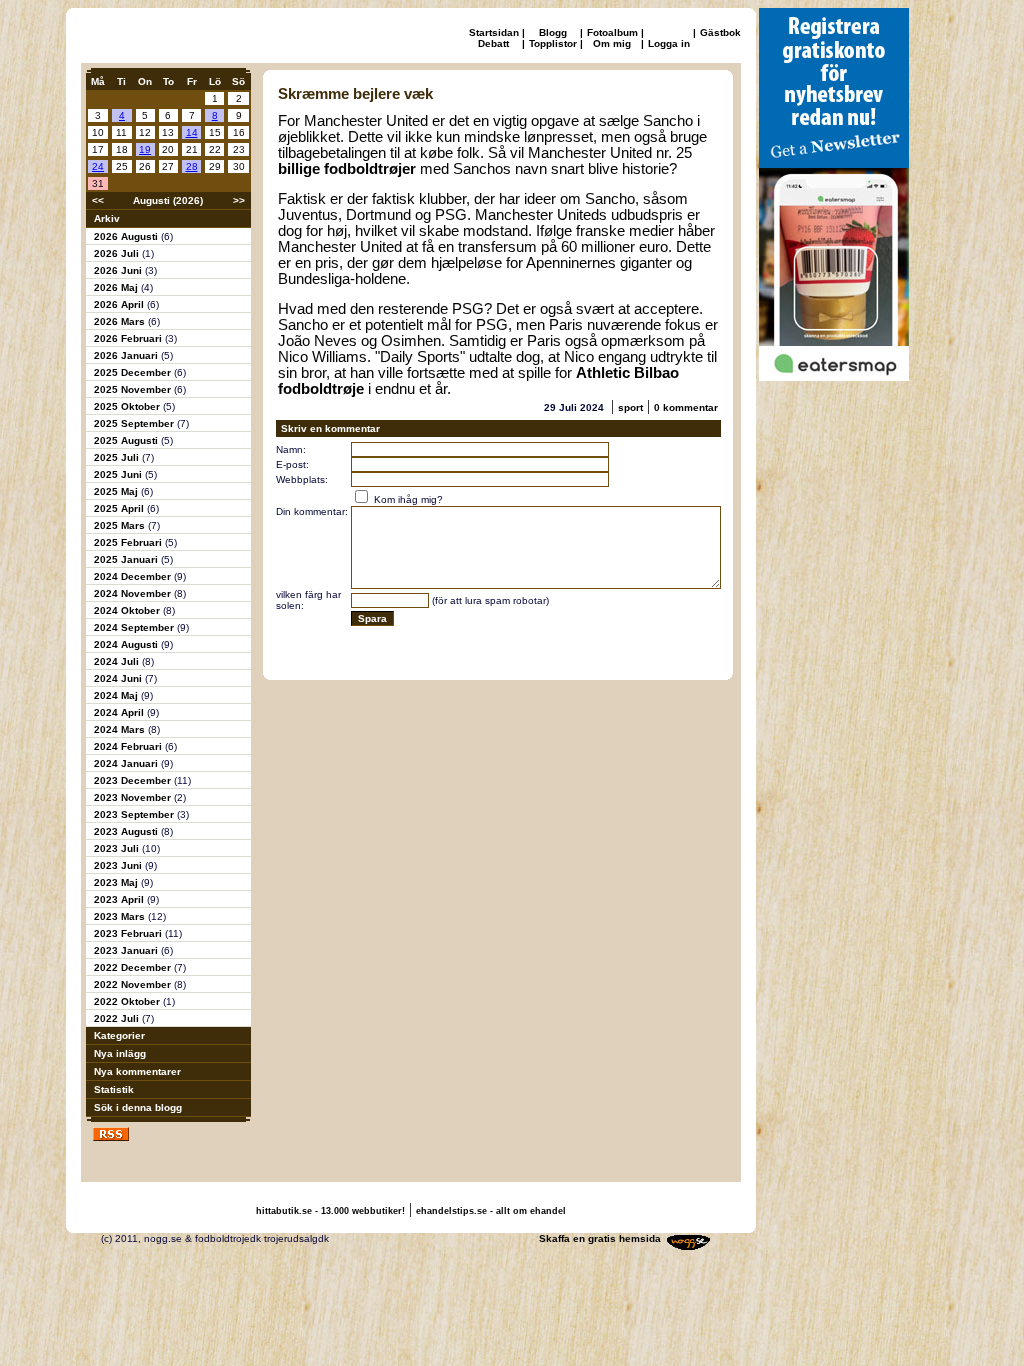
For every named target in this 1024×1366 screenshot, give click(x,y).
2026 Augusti (127, 236)
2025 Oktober (128, 406)
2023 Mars (121, 916)
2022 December (134, 967)
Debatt (493, 43)
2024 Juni (119, 678)
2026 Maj (117, 287)
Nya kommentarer (137, 1071)
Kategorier (119, 1035)
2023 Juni (119, 865)
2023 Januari (127, 950)
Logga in (669, 43)
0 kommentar (686, 407)
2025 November (134, 389)
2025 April (120, 508)
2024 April (120, 712)
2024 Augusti (127, 644)
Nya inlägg (120, 1053)
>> (239, 200)
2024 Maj (117, 695)
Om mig (612, 43)
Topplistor (553, 43)
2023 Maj (117, 882)
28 (192, 166)
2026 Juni (119, 270)
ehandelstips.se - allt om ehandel (491, 1211)
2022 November (134, 984)
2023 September (135, 814)
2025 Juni (119, 474)
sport (630, 407)
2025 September (135, 423)
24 (98, 166)
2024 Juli (118, 661)
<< (98, 200)
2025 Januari (127, 559)
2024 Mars (121, 729)
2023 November (134, 797)
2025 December (134, 372)
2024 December (134, 576)
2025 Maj (117, 491)
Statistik (114, 1089)
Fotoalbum (612, 32)
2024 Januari (127, 763)
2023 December (134, 780)
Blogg (553, 32)
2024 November (134, 593)
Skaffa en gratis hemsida (600, 1238)
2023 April (120, 899)
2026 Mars (121, 321)
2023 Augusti (127, 831)
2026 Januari (127, 355)
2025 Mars (121, 525)
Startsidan (494, 32)
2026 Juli (118, 253)
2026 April (120, 304)
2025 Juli (118, 457)
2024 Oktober (128, 610)
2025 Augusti (127, 440)
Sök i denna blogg (138, 1107)
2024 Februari (129, 746)
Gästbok (720, 32)
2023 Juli (118, 848)
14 (192, 132)
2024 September (135, 627)
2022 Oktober (128, 1001)
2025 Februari (129, 542)
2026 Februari (129, 338)
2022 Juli (118, 1018)
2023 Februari (129, 933)
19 (145, 149)
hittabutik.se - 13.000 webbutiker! (330, 1211)
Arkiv (107, 218)
